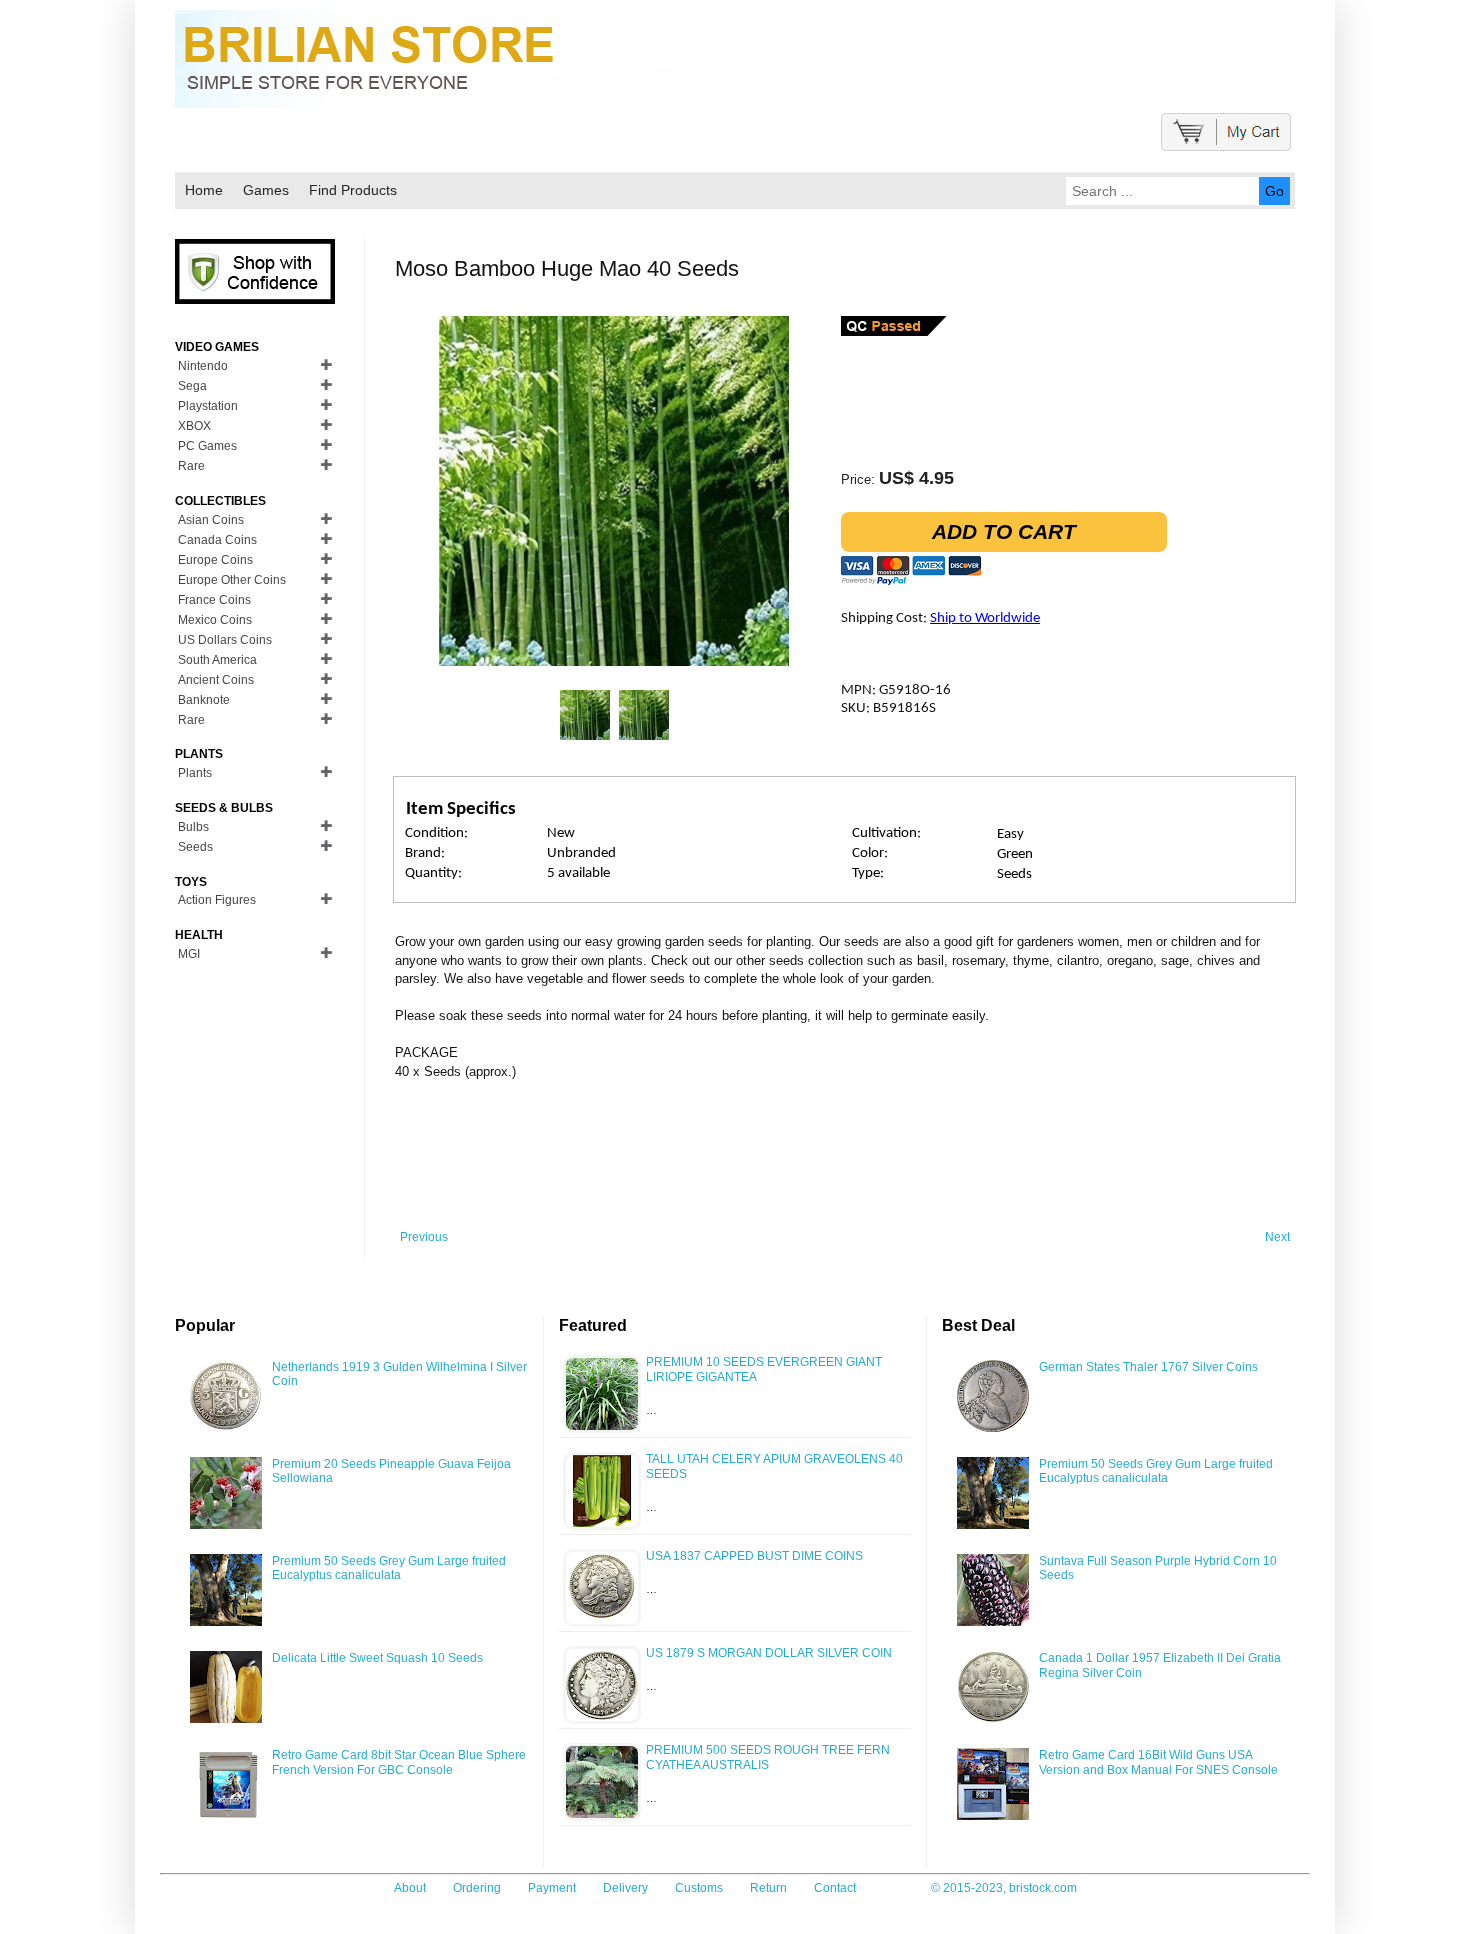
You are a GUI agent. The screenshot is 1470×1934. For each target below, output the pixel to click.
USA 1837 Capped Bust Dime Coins (754, 1556)
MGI (189, 954)
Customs (699, 1888)
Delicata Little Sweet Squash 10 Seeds (377, 1658)
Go (1274, 191)
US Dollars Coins (225, 640)
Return (768, 1888)
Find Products (353, 190)
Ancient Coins (216, 680)
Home (204, 190)
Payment (552, 1888)
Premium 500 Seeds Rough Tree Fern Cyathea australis (768, 1757)
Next (1277, 1237)
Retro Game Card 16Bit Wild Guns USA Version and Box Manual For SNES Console (1158, 1762)
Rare (191, 466)
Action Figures (217, 900)
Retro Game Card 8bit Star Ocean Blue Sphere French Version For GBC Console (399, 1762)
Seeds (195, 847)
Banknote (204, 700)
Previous (424, 1237)
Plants (195, 773)
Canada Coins (217, 540)
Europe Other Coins (232, 580)
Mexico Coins (215, 620)
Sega (192, 386)
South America (217, 660)
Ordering (477, 1888)
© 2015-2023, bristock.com (1004, 1888)
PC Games (207, 446)
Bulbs (193, 827)
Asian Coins (211, 520)
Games (266, 190)
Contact (835, 1888)
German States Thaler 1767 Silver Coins (1148, 1367)
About (410, 1888)
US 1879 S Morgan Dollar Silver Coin (769, 1653)
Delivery (625, 1888)
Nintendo (203, 366)
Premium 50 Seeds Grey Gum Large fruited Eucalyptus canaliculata (389, 1568)
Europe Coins (215, 560)
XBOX (194, 426)
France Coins (214, 600)
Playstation (208, 406)
